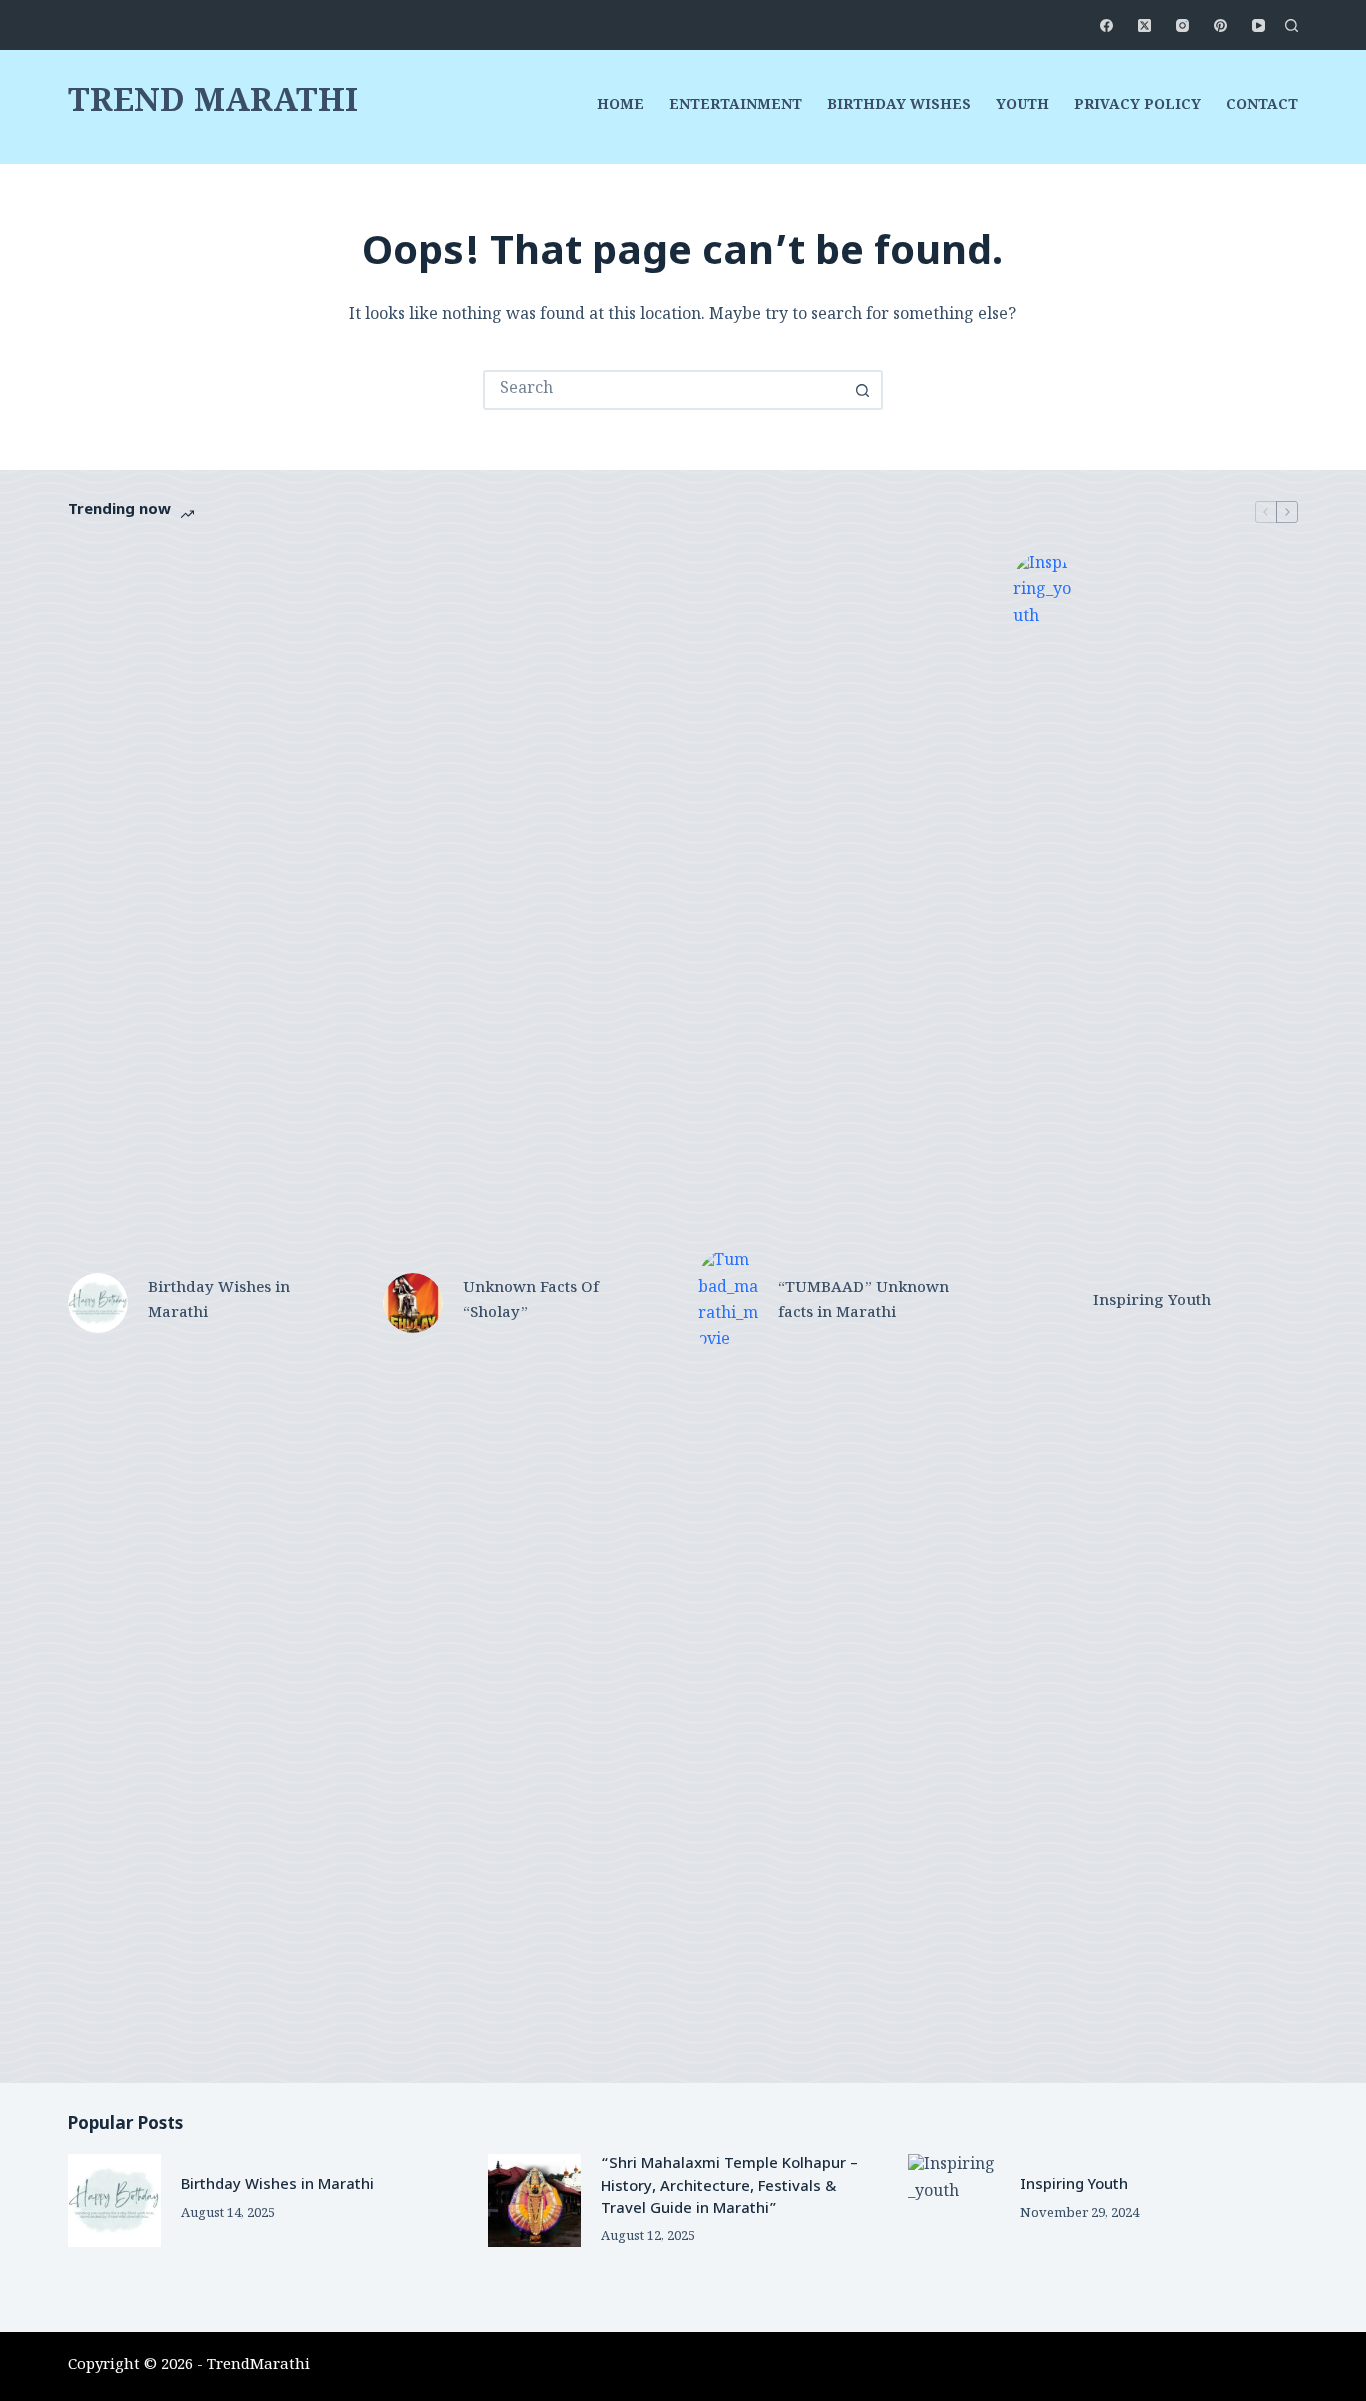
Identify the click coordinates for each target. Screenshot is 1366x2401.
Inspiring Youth (1152, 1302)
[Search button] (863, 390)
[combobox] (665, 390)
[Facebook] (1106, 25)
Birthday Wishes (899, 107)
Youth (1022, 107)
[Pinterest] (1220, 25)
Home (620, 107)
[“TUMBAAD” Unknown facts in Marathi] (728, 1303)
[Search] (1291, 25)
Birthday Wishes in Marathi (219, 1302)
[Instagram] (1182, 25)
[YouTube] (1258, 25)
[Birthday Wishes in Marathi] (98, 1303)
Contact (1262, 107)
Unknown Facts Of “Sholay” (531, 1302)
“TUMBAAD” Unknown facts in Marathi (863, 1302)
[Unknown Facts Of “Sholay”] (413, 1303)
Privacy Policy (1137, 107)
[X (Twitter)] (1144, 25)
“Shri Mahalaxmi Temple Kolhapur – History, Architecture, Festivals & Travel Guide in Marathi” (729, 2186)
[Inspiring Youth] (1043, 1303)
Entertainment (735, 107)
